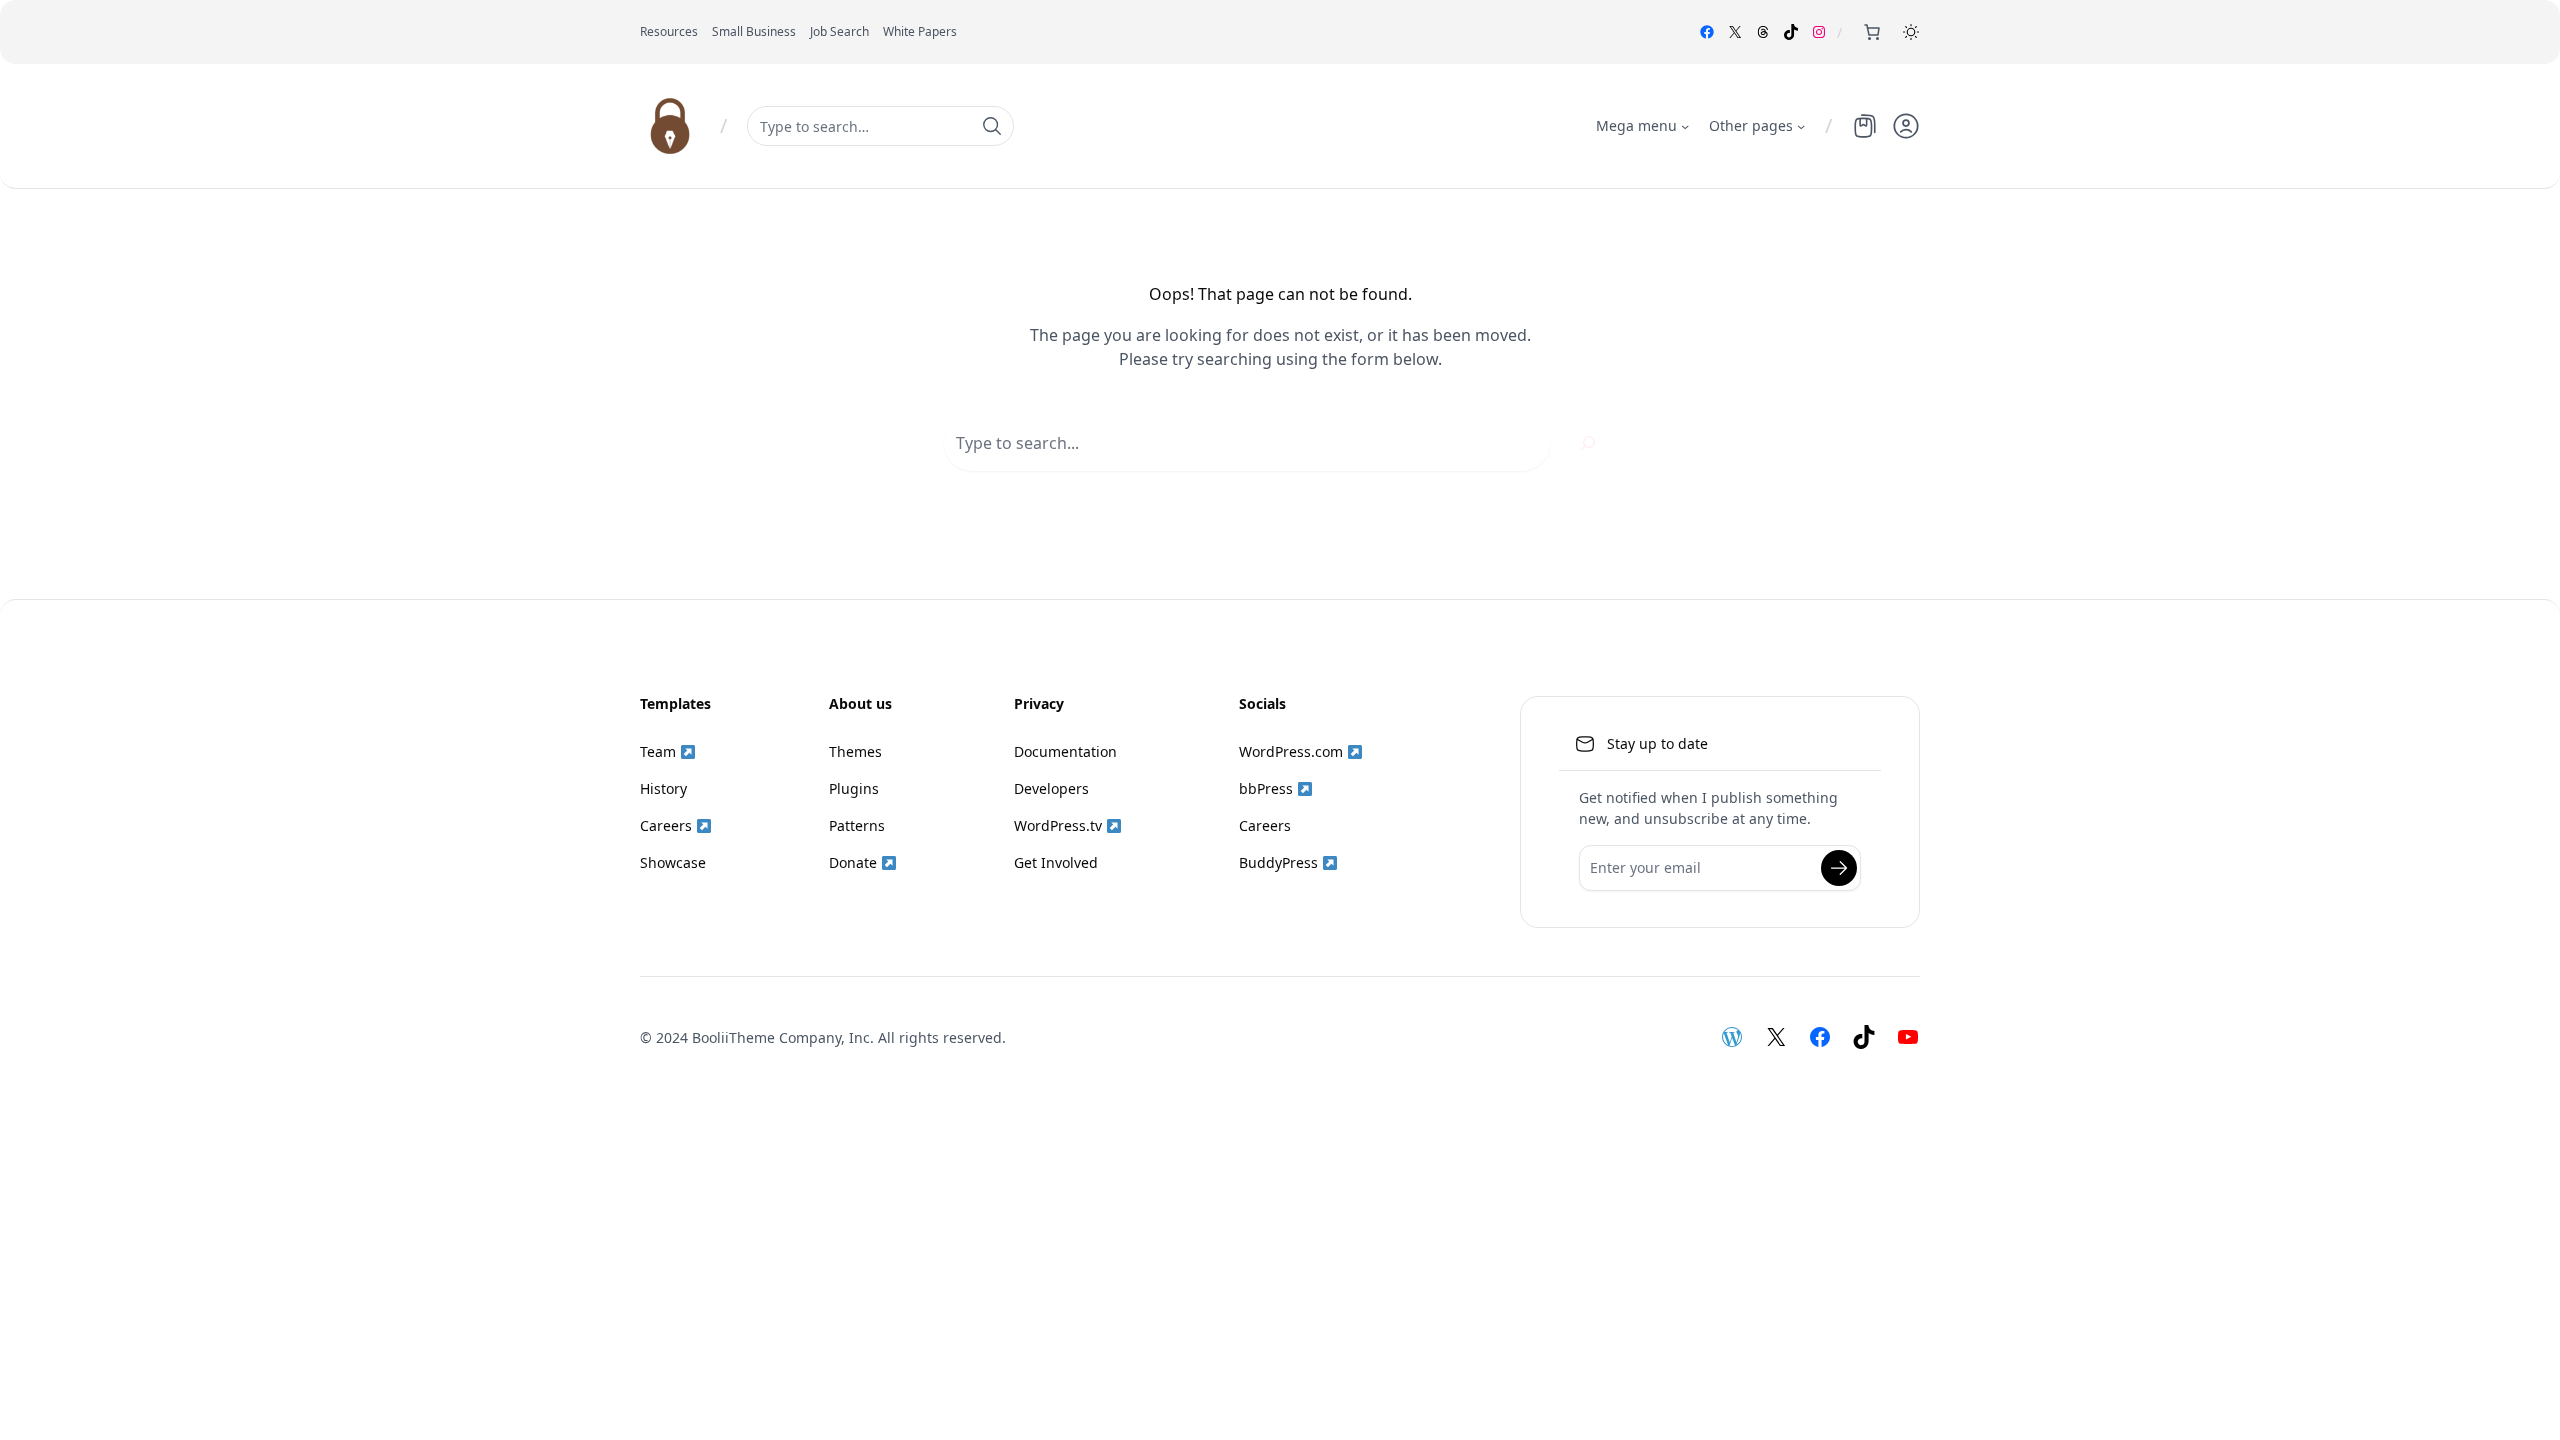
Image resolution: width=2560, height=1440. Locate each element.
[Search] (1588, 443)
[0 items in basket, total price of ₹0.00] (1872, 32)
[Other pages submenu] (1801, 126)
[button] (1911, 32)
